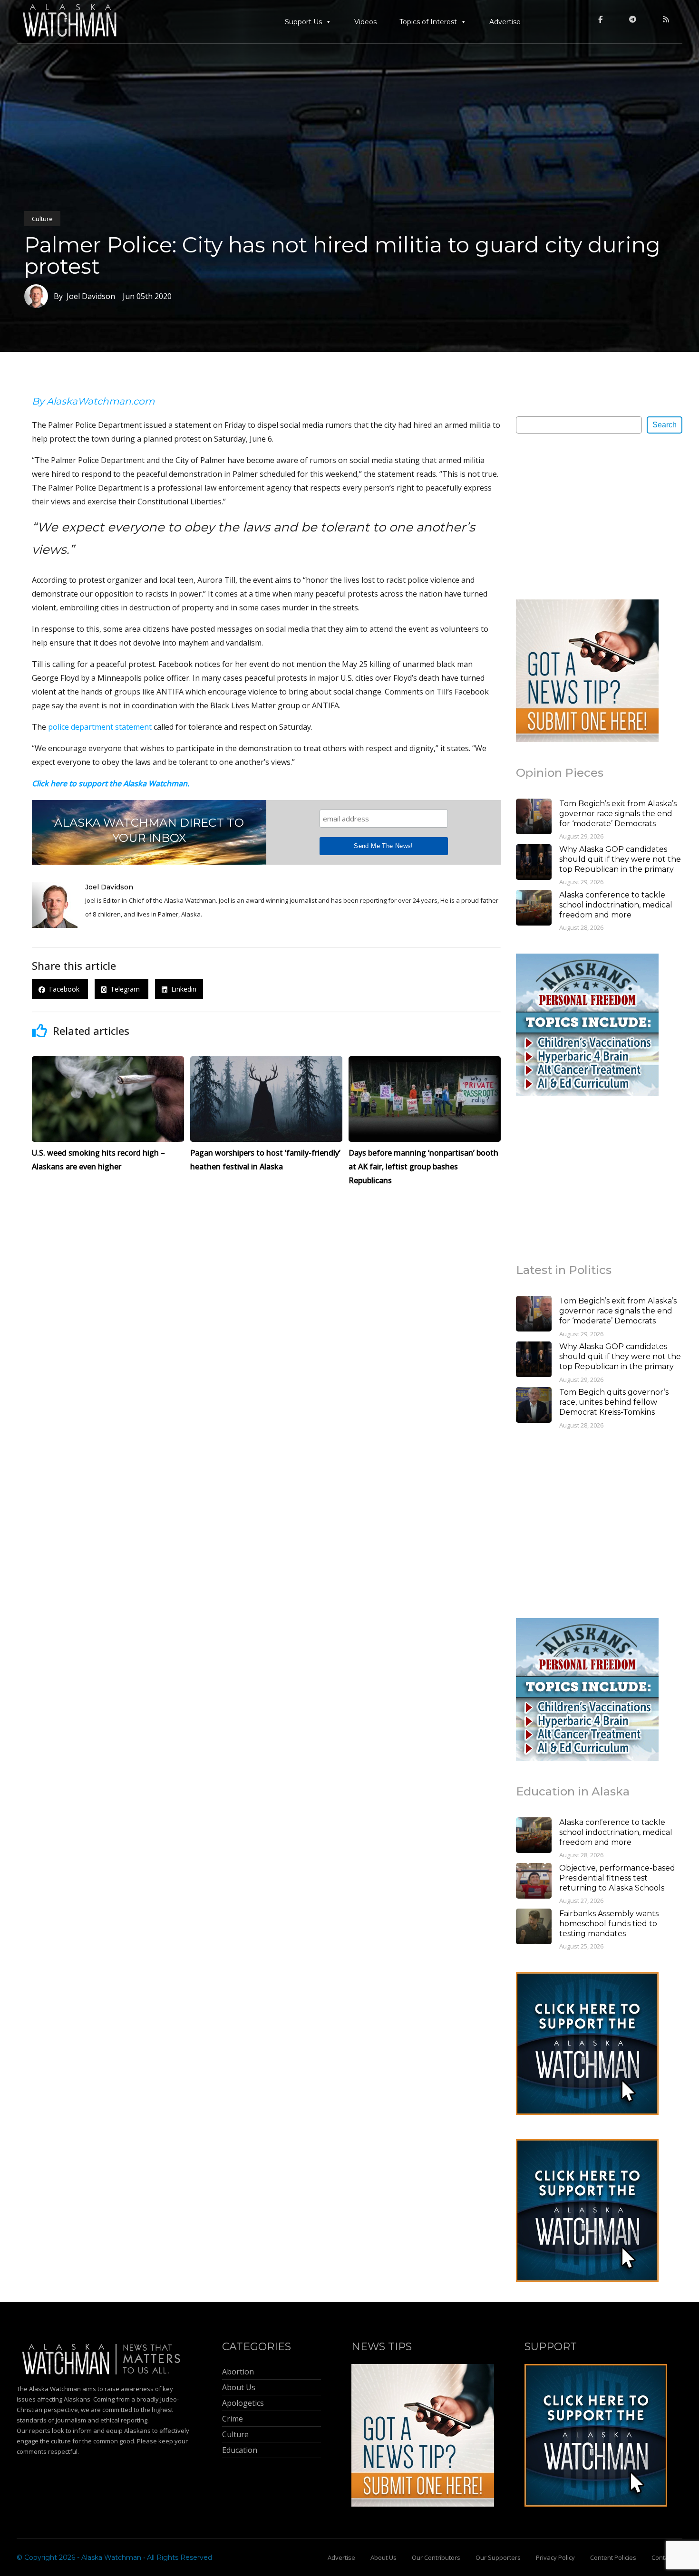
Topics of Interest (428, 22)
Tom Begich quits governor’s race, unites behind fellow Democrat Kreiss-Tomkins (614, 1402)
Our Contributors (436, 2557)
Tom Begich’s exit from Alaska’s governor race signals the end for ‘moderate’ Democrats (618, 814)
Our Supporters (498, 2557)
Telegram (124, 989)
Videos (365, 22)
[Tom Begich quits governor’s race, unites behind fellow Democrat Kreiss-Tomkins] (534, 1406)
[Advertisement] (587, 516)
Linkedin (182, 989)
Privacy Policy (555, 2557)
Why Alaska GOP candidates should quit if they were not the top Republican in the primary (620, 859)
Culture (42, 219)
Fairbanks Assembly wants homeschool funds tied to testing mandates (609, 1924)
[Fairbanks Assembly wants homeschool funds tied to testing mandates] (534, 1928)
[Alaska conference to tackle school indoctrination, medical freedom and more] (534, 909)
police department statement (100, 727)
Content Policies (613, 2557)
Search (665, 425)
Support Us (303, 22)
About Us (383, 2557)
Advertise (505, 22)
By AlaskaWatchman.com (93, 401)
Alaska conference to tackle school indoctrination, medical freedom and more (616, 905)
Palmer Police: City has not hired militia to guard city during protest (342, 255)
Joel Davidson (109, 887)
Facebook (63, 989)
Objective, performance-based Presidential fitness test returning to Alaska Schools (617, 1878)
